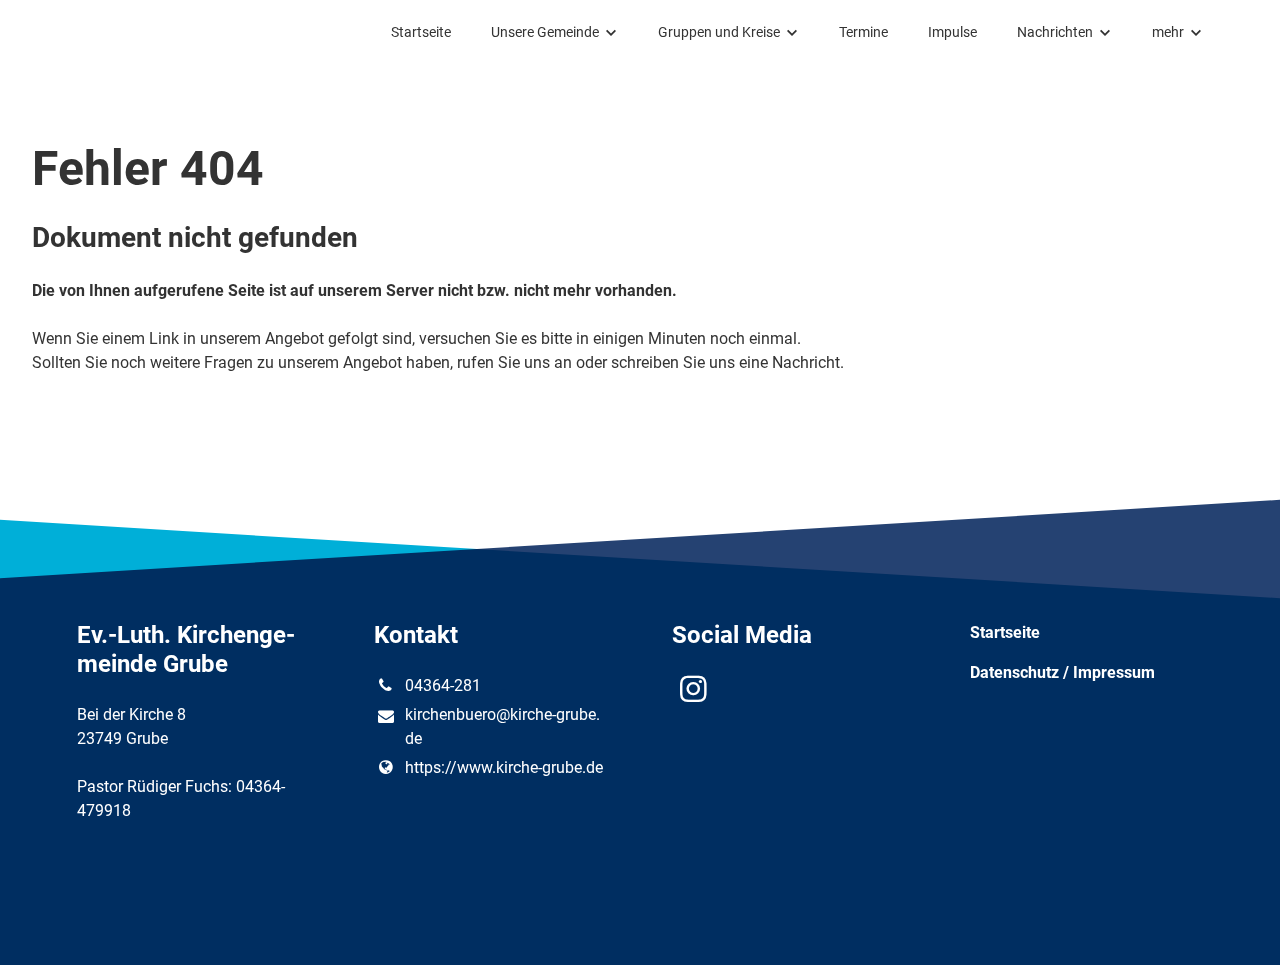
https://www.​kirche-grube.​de (504, 767)
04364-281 (443, 685)
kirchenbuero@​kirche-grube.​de (502, 726)
